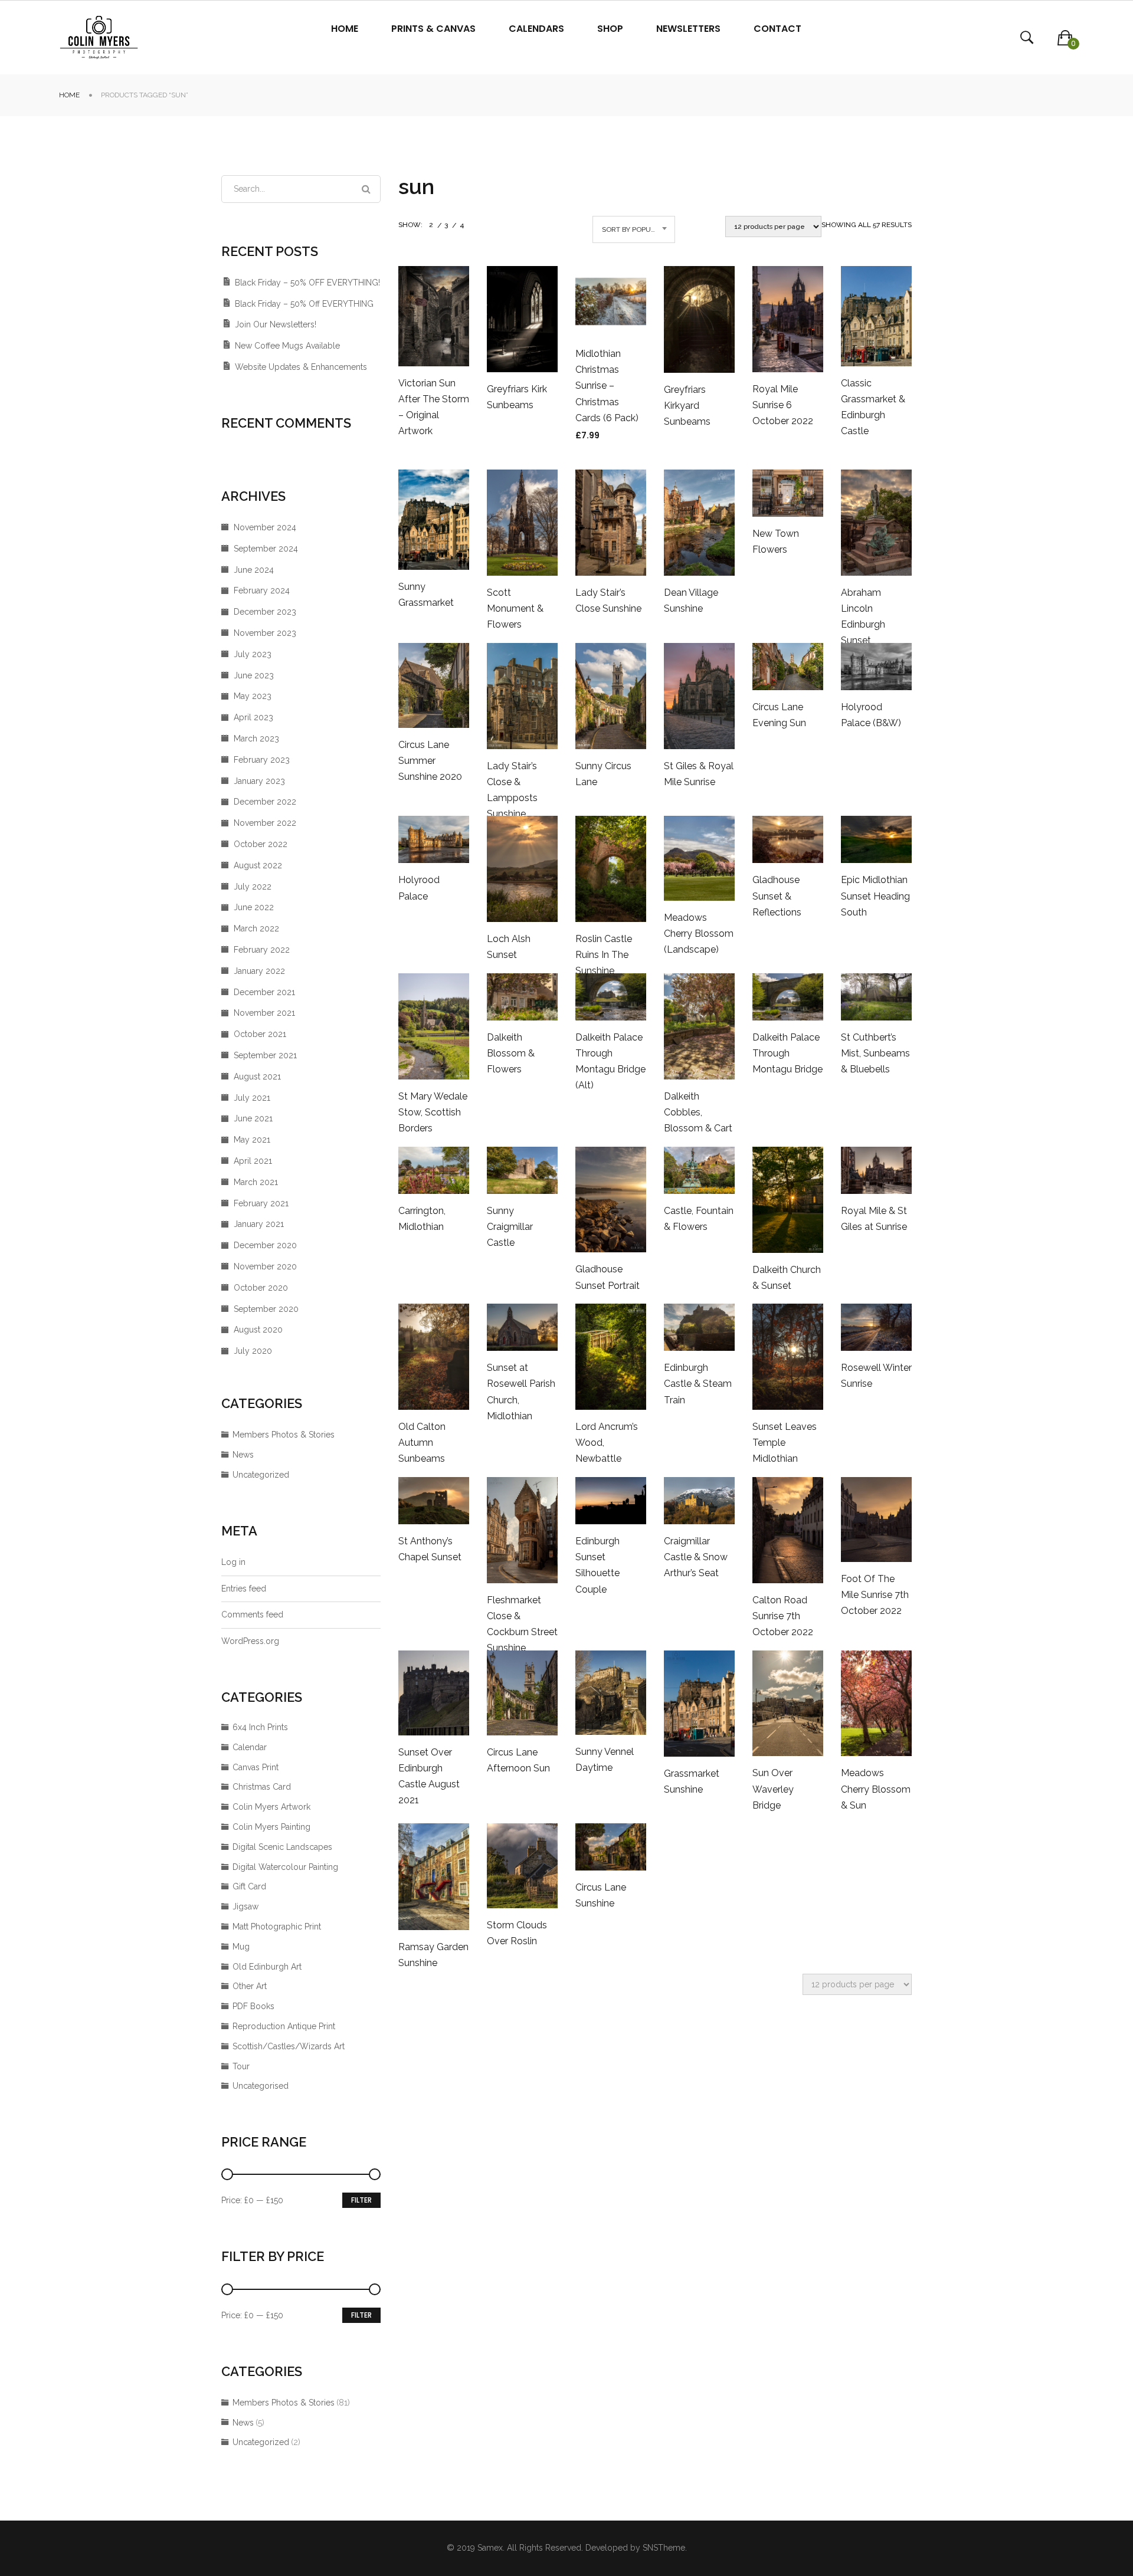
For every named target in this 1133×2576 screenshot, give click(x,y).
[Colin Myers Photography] (99, 37)
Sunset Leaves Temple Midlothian (785, 1443)
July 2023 (253, 654)
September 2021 (265, 1055)
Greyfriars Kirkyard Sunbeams (687, 406)
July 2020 (253, 1351)
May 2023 (253, 696)
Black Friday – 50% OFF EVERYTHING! (307, 283)
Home (69, 95)
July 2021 (252, 1098)
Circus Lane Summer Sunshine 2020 (430, 761)
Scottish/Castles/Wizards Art (289, 2046)
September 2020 (266, 1309)
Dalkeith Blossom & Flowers (511, 1053)
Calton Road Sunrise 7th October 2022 (783, 1616)
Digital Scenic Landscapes (282, 1847)
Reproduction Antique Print (284, 2026)
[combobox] (634, 229)
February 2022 (262, 950)
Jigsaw (245, 1906)
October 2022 (261, 844)
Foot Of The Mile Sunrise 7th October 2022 (875, 1595)
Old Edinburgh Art (267, 1967)
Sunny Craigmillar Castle (510, 1227)
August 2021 (257, 1077)
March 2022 (256, 928)
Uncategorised (261, 2086)
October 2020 (261, 1288)
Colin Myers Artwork (271, 1807)
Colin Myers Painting (271, 1827)
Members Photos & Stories (284, 1435)
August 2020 (258, 1330)
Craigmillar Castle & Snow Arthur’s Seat (696, 1557)
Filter (361, 2200)
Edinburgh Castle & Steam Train (698, 1384)
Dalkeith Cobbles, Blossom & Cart (698, 1112)
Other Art (250, 1986)
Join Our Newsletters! (276, 324)
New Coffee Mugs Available (287, 346)
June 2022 (254, 907)
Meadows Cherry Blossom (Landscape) (699, 933)
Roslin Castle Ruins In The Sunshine (604, 955)
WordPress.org (250, 1641)
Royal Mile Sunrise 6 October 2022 (783, 405)
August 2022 (258, 865)
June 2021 (253, 1118)
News (243, 1455)
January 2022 (259, 971)
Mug (241, 1947)
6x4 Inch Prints (260, 1727)
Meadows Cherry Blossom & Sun (876, 1789)
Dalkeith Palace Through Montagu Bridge (787, 1053)
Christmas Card (262, 1787)
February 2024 (262, 590)
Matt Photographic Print (277, 1927)
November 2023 (265, 633)
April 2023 (253, 717)
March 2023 (256, 739)
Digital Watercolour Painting (285, 1867)
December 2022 (265, 802)
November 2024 (265, 527)
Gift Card (249, 1886)
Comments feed (252, 1614)
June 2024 (254, 570)
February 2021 (261, 1203)
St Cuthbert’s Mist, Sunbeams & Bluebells (875, 1053)
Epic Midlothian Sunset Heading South (875, 896)
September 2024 (266, 549)
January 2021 (259, 1224)
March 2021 (256, 1182)
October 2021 (260, 1034)
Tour (241, 2066)
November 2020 (265, 1266)
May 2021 (252, 1140)
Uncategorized (261, 1475)
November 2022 (265, 823)
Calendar (250, 1747)
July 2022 (253, 887)
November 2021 (264, 1013)
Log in (233, 1562)
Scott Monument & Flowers (515, 608)
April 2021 (253, 1161)
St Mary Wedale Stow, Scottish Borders (433, 1112)
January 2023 (259, 781)
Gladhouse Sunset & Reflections (777, 896)
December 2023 (265, 612)
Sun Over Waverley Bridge (773, 1789)
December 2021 (264, 992)
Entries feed (244, 1589)
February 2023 (262, 760)
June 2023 (254, 675)
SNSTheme (664, 2548)
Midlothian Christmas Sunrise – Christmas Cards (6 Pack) (607, 386)
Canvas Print (256, 1767)
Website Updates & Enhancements (301, 367)
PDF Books (253, 2006)
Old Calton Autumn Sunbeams (422, 1443)
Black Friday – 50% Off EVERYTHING (304, 304)
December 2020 (265, 1245)
